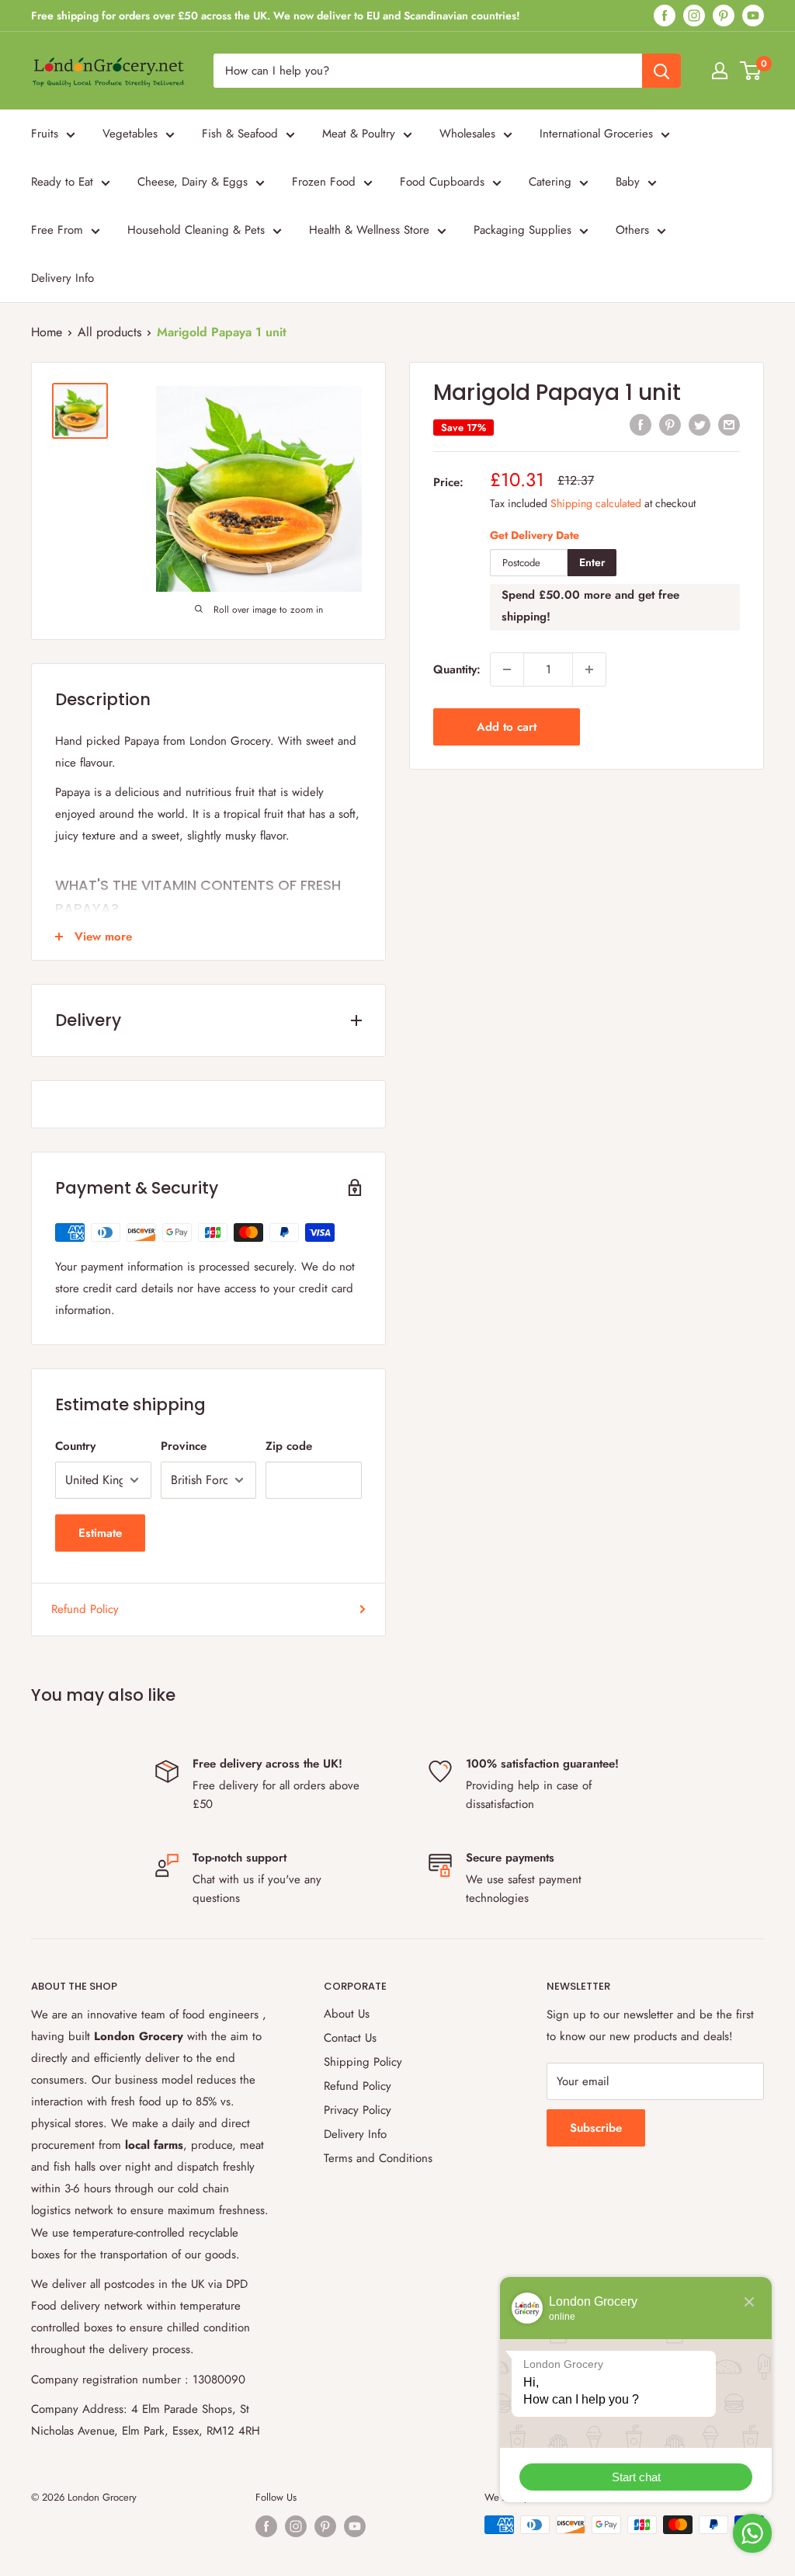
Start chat (636, 2477)
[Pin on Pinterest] (670, 425)
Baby (628, 182)
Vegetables (130, 134)
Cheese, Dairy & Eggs (193, 182)
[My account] (720, 71)
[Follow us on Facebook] (665, 16)
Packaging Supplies (522, 230)
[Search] (661, 71)
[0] (751, 71)
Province (184, 1446)
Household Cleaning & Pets (196, 230)
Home (47, 332)
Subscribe (596, 2128)
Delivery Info (62, 278)
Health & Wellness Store (369, 230)
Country (75, 1446)
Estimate (100, 1533)
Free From (57, 230)
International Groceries (596, 134)
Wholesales (467, 134)
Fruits (45, 134)
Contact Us (350, 2038)
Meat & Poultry (359, 134)
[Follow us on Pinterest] (724, 16)
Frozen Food (324, 182)
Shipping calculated (596, 503)
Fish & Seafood (240, 134)
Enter (592, 562)
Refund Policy (85, 1609)
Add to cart (507, 727)
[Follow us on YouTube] (753, 16)
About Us (347, 2014)
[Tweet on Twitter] (700, 425)
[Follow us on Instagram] (694, 16)
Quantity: (457, 669)
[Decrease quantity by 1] (507, 669)
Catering (550, 182)
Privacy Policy (358, 2110)
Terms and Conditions (378, 2158)
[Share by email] (729, 425)
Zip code (289, 1446)
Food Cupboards (442, 182)
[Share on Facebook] (641, 425)
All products (109, 332)
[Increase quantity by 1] (589, 669)
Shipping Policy (363, 2062)
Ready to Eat (62, 182)
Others (632, 230)
